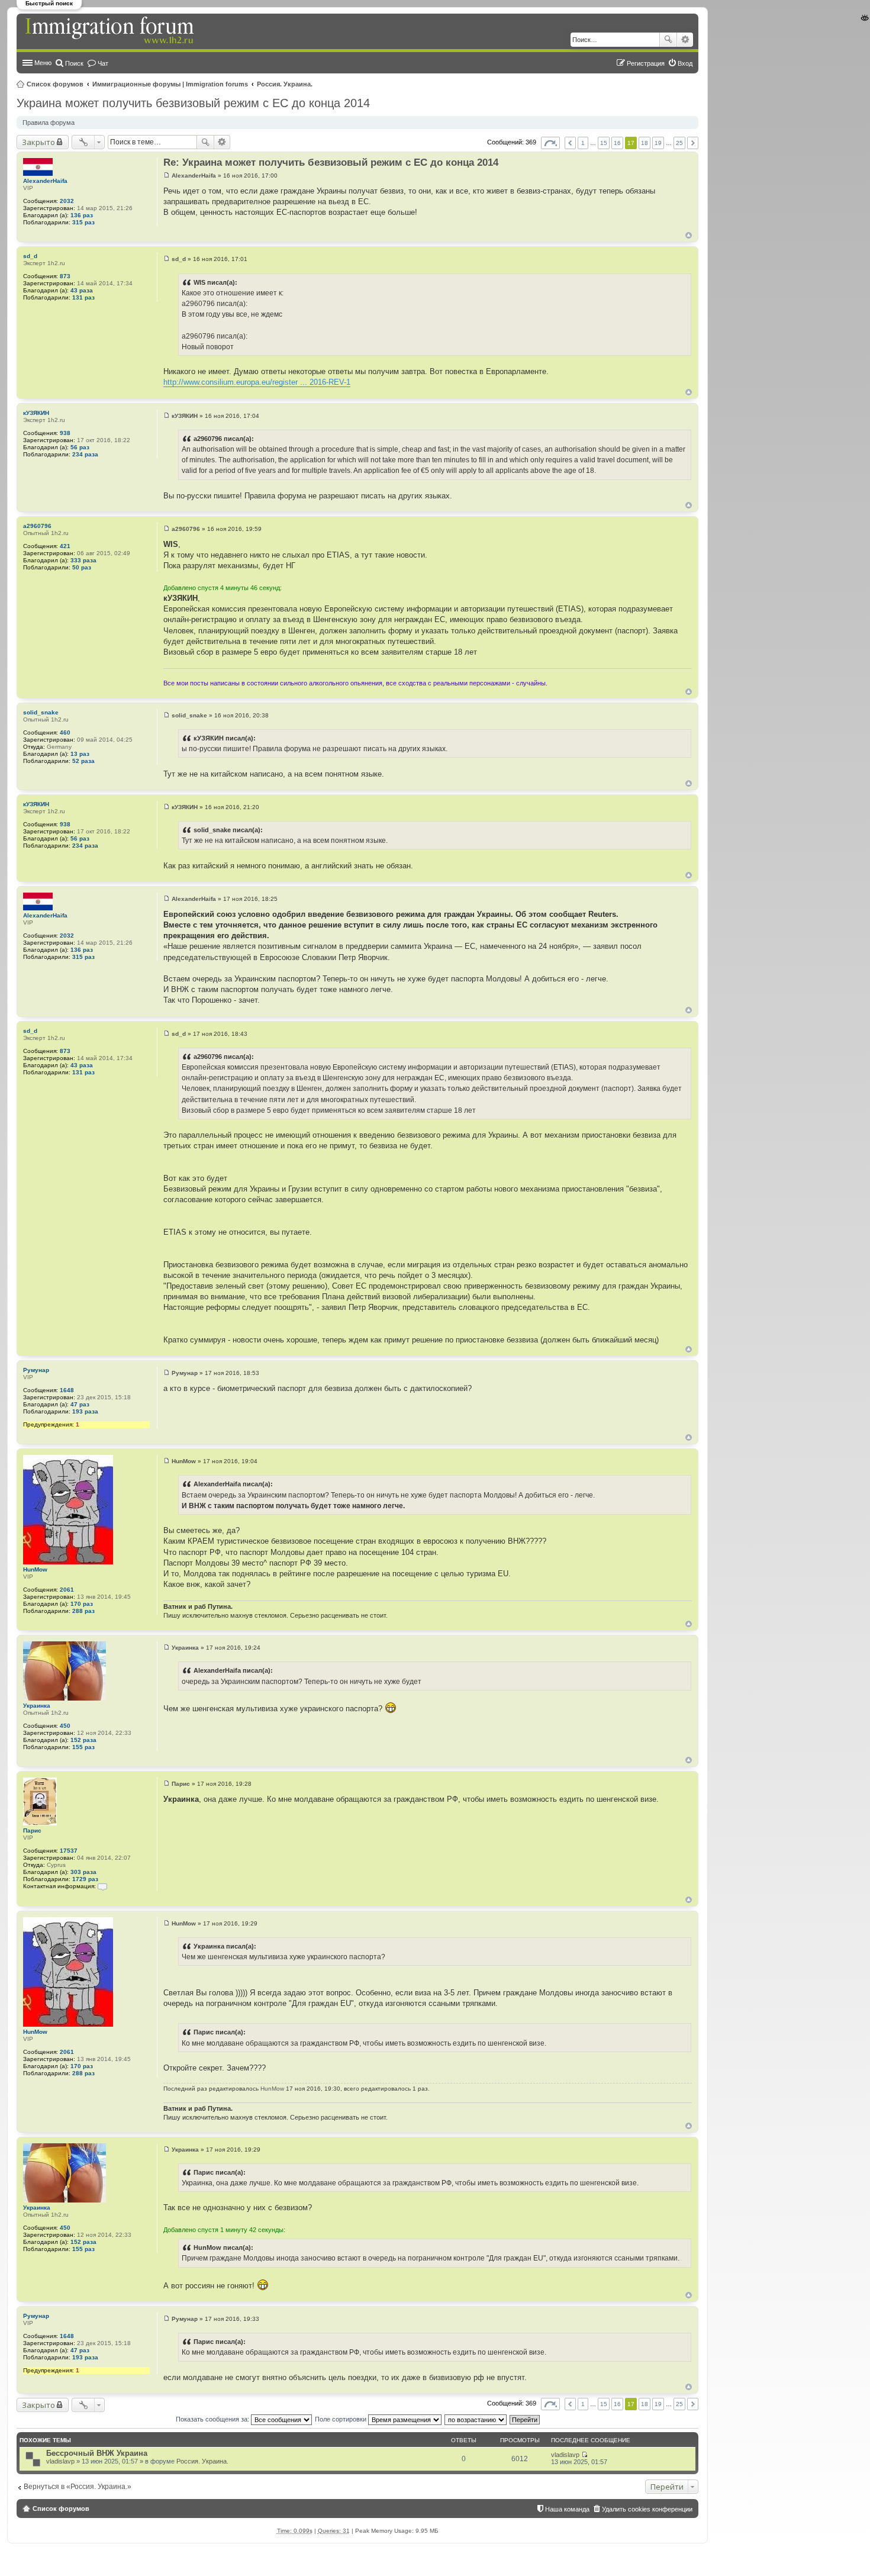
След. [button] (693, 143)
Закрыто (38, 142)
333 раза (83, 560)
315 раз (83, 222)
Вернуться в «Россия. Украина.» (78, 2487)
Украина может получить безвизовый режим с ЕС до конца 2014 (193, 103)
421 (65, 546)
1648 (67, 1390)
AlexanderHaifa (45, 181)
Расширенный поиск (685, 40)
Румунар (36, 1370)
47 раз (80, 1404)
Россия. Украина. (285, 84)
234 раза (85, 454)
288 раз (83, 1611)
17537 (69, 1851)
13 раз (80, 754)
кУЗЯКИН (36, 413)
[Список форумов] (111, 31)
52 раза (83, 761)
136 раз (82, 215)
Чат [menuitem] (103, 63)
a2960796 (37, 526)
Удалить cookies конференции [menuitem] (647, 2509)
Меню (43, 63)
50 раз (82, 567)
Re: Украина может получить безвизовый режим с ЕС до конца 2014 (331, 162)
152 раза (83, 1740)
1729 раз (85, 1879)
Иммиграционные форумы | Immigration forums (170, 84)
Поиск (668, 40)
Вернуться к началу (689, 235)
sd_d (30, 256)
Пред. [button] (570, 143)
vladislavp (60, 2461)
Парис (32, 1830)
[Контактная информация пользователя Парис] (102, 1886)
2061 (67, 1590)
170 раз (82, 1604)
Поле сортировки (341, 2419)
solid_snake (41, 712)
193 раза (85, 1411)
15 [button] (604, 143)
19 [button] (658, 143)
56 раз (80, 447)
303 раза (83, 1872)
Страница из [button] (550, 143)
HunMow (35, 1569)
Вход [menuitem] (685, 63)
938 (65, 433)
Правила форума (49, 123)
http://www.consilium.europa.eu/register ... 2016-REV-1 (257, 382)
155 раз (83, 1747)
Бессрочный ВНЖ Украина (97, 2453)
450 (65, 1726)
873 (65, 276)
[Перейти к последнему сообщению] (584, 2455)
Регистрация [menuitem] (646, 63)
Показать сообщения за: (213, 2419)
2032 (67, 201)
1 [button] (583, 143)
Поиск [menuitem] (74, 63)
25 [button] (679, 143)
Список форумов (55, 84)
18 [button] (645, 143)
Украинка (37, 1706)
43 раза (82, 290)
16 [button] (617, 143)
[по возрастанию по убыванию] (476, 2419)
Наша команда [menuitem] (567, 2509)
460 (65, 732)
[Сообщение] (167, 176)
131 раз (83, 297)
